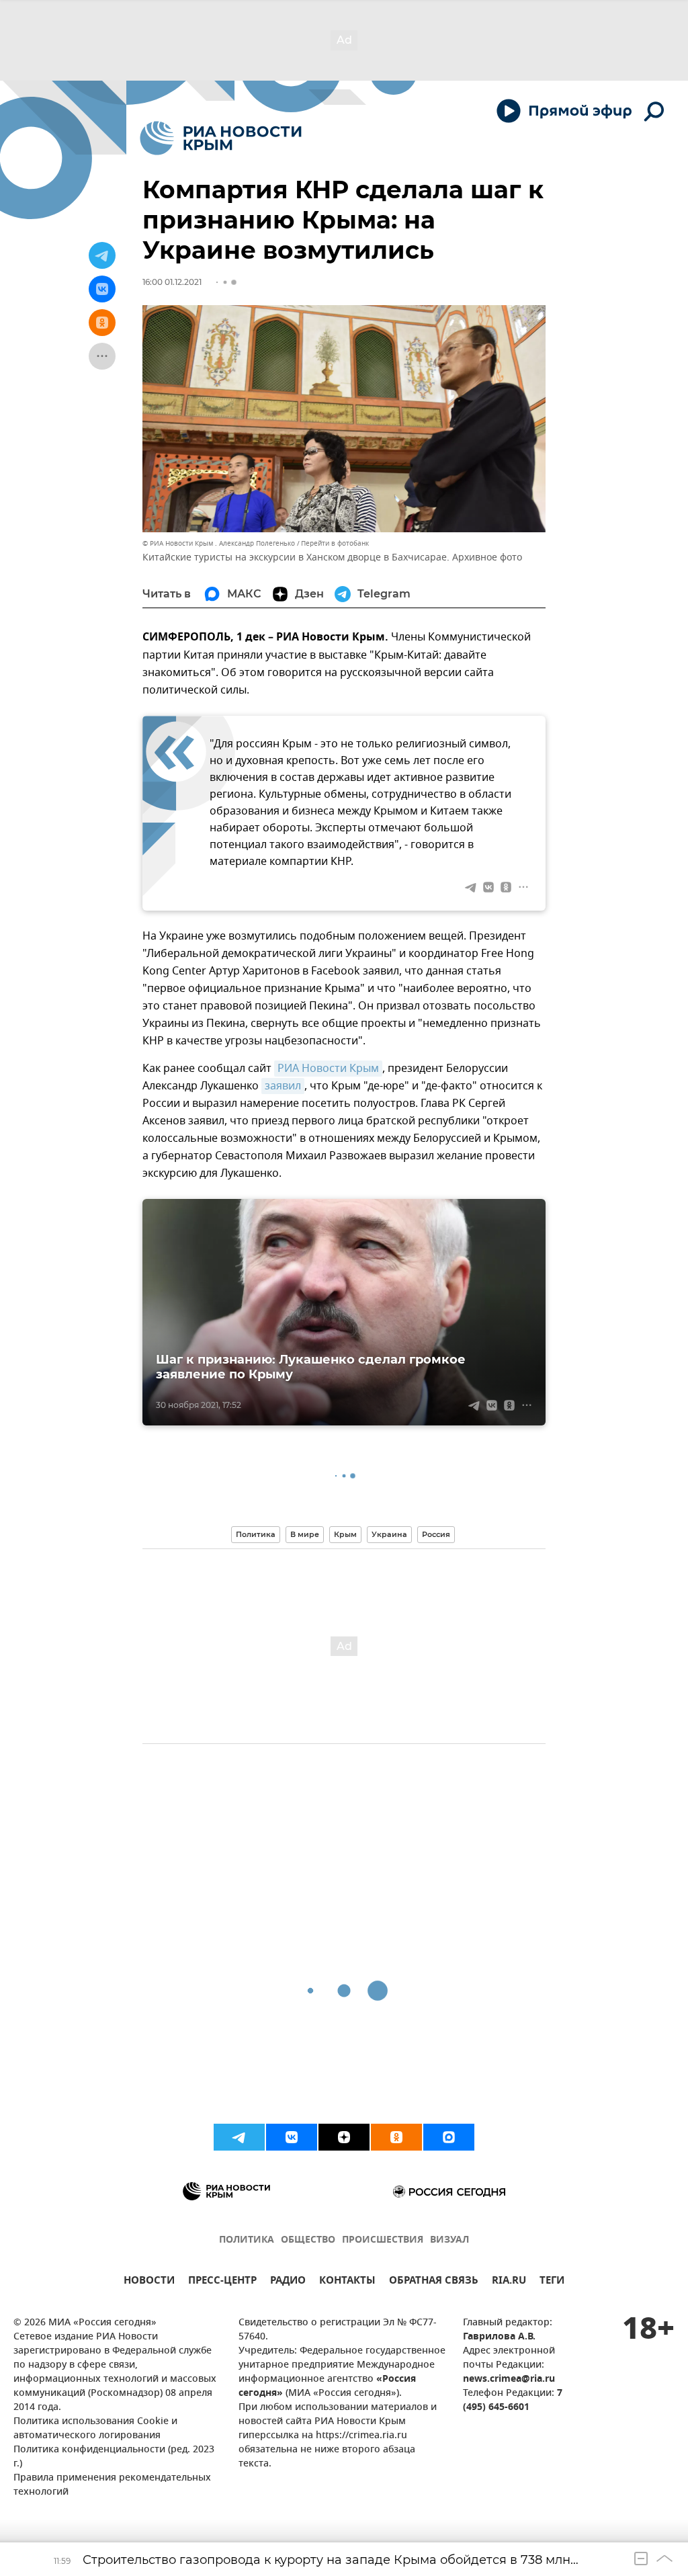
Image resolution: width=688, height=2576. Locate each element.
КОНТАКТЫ (347, 2282)
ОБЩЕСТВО (308, 2240)
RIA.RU (509, 2282)
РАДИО (288, 2282)
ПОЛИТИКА (247, 2240)
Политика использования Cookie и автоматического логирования (95, 2429)
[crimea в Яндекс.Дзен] (344, 2137)
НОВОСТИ (149, 2282)
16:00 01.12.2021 (172, 282)
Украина (389, 1534)
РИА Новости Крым (328, 1069)
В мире (305, 1534)
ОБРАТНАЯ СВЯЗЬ (434, 2282)
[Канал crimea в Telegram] (239, 2137)
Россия (436, 1534)
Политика (256, 1534)
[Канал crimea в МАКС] (449, 2137)
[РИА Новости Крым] (221, 138)
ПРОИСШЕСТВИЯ (383, 2240)
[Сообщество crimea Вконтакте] (292, 2137)
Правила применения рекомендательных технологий (112, 2485)
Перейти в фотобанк (335, 543)
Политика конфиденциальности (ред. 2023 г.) (114, 2457)
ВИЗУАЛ (449, 2240)
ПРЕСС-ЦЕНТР (222, 2282)
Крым (345, 1534)
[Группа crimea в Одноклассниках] (396, 2137)
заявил (283, 1086)
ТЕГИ (552, 2282)
